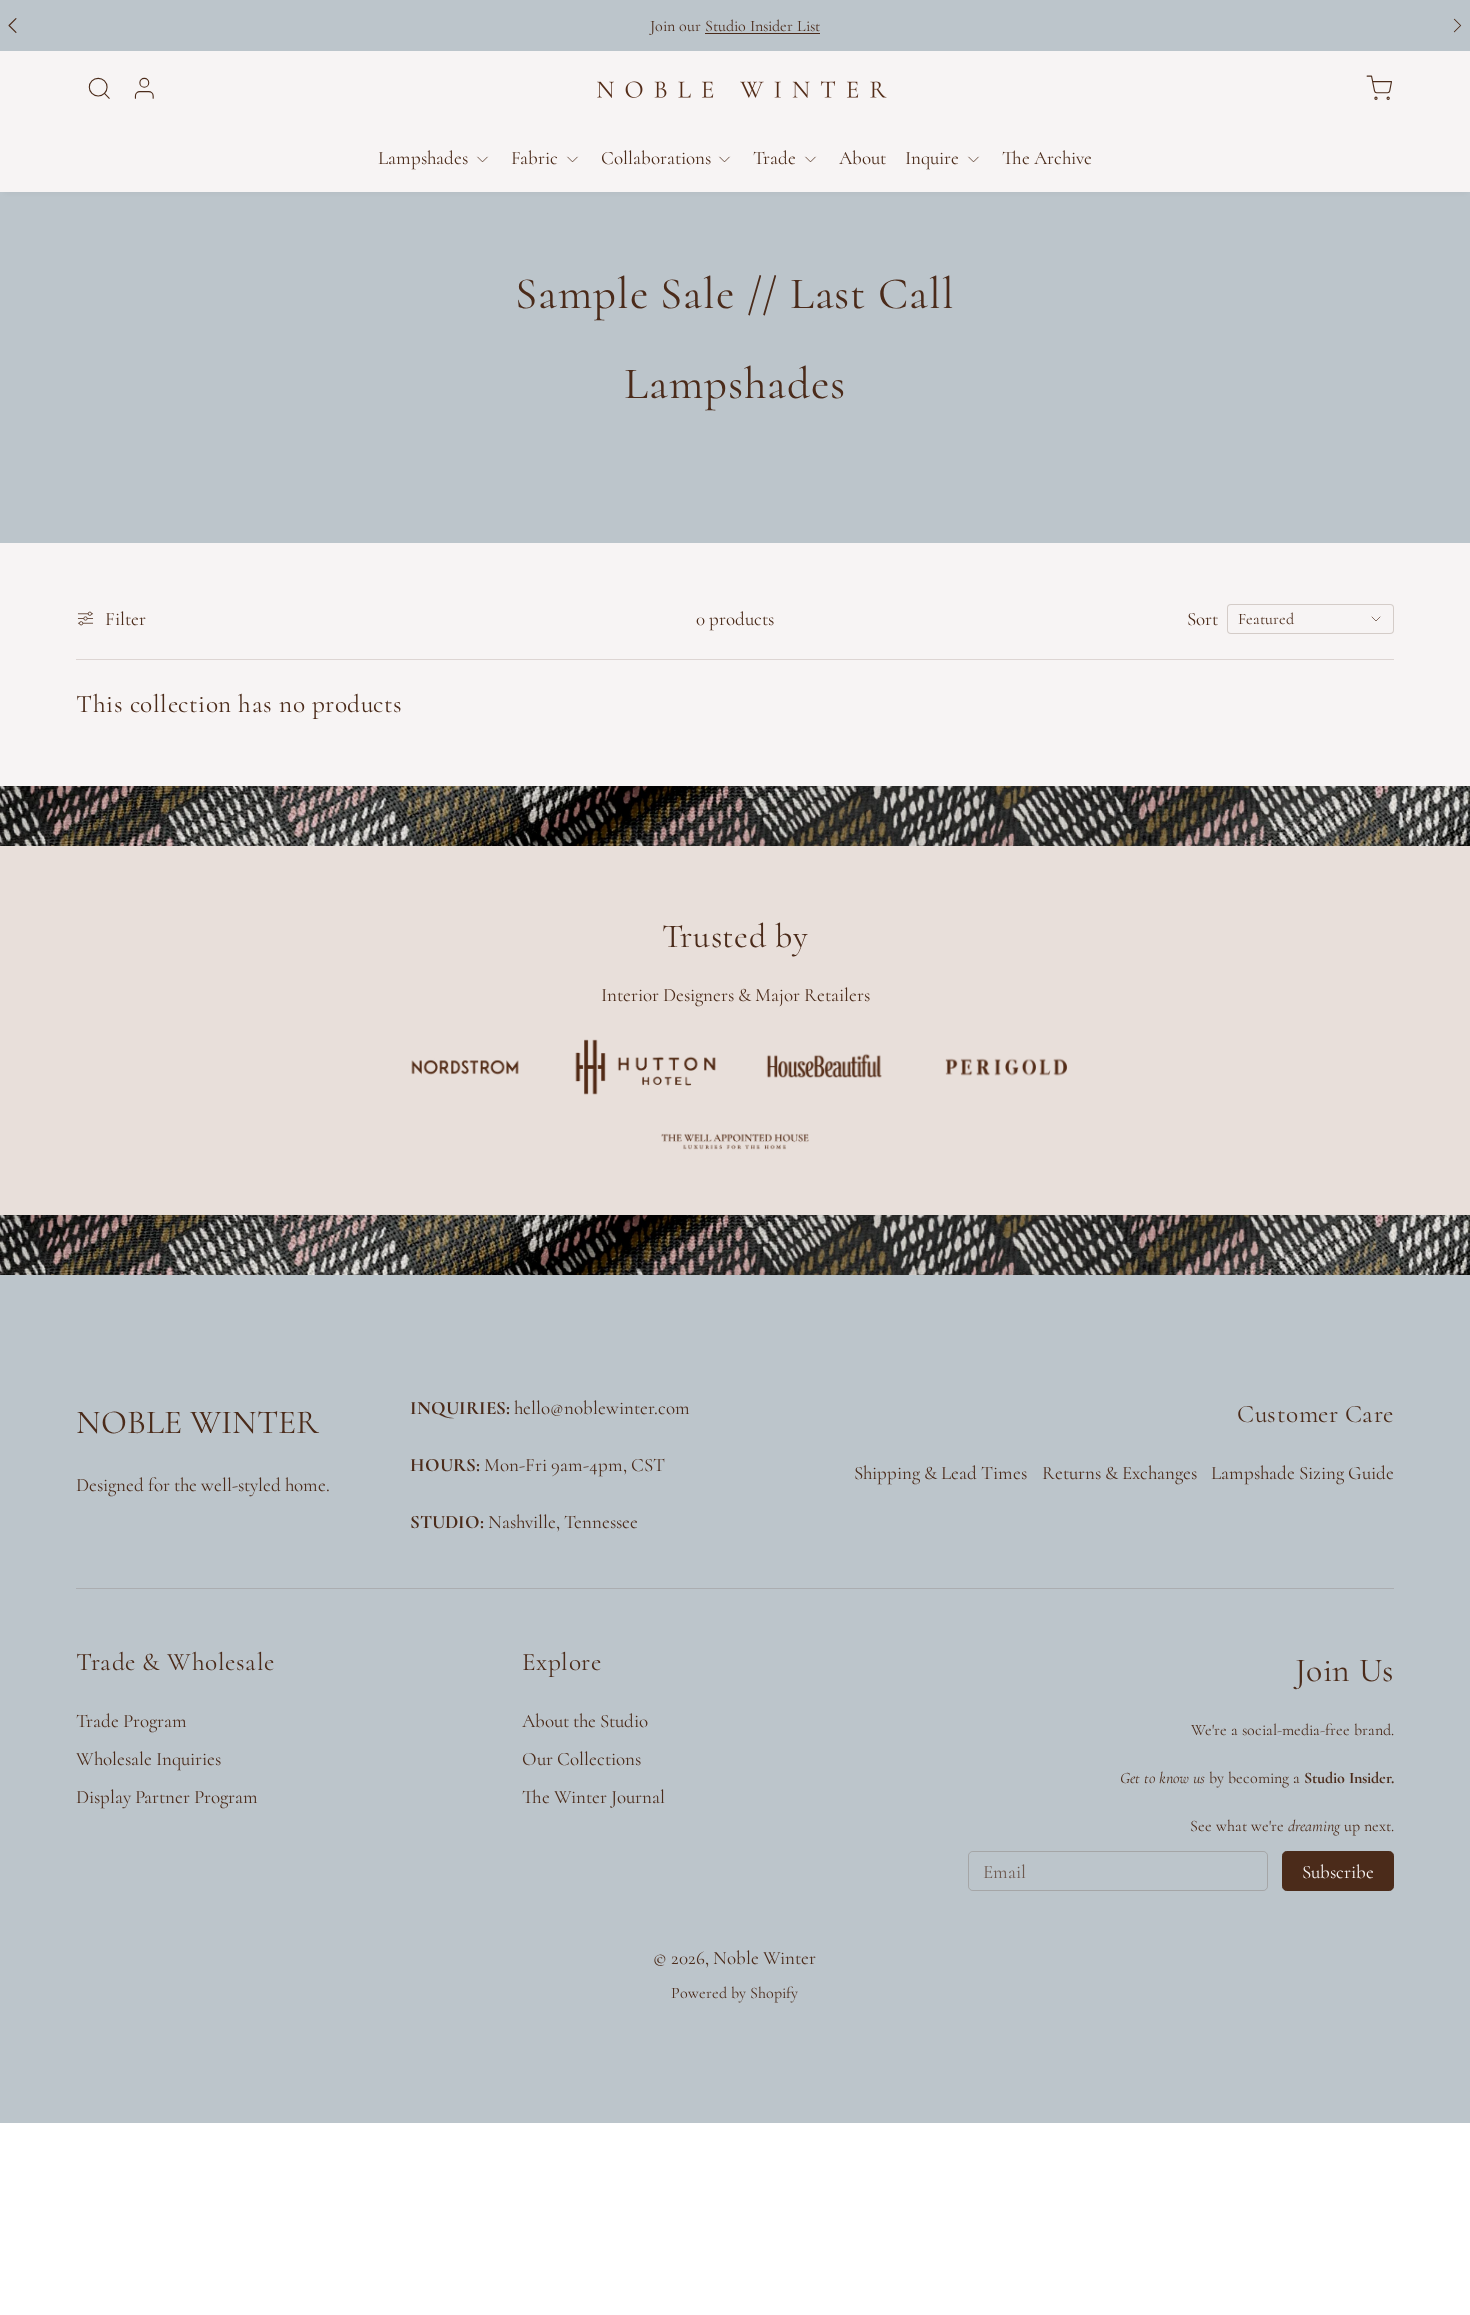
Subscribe (1338, 1871)
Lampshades (423, 157)
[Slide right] (1457, 25)
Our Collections (581, 1758)
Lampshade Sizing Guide (1302, 1472)
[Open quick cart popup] (1379, 88)
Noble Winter (764, 1957)
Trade (774, 157)
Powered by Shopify (734, 1993)
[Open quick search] (99, 88)
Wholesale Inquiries (148, 1758)
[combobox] (1310, 619)
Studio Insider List (762, 26)
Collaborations (656, 157)
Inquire (932, 157)
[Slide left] (12, 25)
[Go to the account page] (144, 88)
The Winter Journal (593, 1796)
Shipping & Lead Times (940, 1472)
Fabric (534, 157)
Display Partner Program (167, 1796)
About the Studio (585, 1720)
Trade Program (131, 1720)
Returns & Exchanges (1119, 1472)
